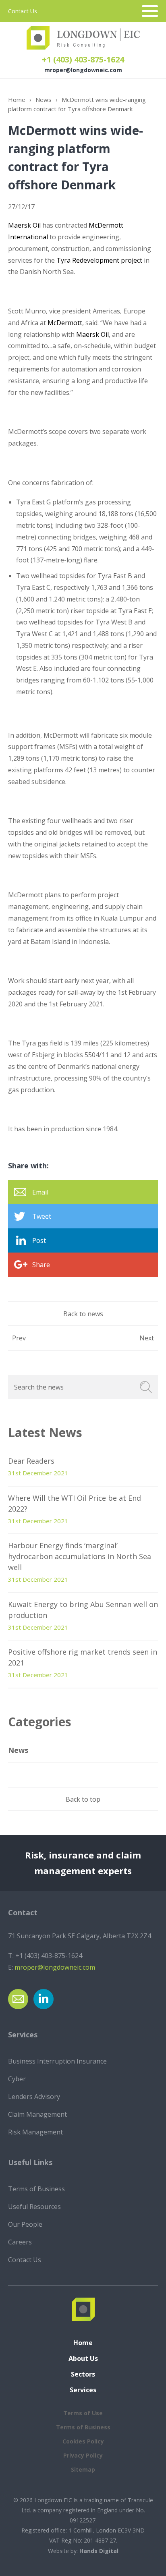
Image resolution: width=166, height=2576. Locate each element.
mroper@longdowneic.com (83, 70)
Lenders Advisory (34, 2097)
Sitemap (83, 2469)
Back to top (83, 1799)
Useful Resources (34, 2207)
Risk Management (35, 2132)
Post (39, 1240)
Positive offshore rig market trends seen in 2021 (83, 1657)
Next (147, 1338)
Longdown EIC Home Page (83, 38)
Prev (19, 1338)
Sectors (83, 2374)
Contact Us (23, 11)
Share (41, 1265)
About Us (83, 2358)
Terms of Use (83, 2413)
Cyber (17, 2079)
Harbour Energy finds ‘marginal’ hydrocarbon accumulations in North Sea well (80, 1556)
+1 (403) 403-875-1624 (83, 59)
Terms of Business (36, 2189)
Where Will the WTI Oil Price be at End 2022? (75, 1503)
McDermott (65, 323)
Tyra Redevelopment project (99, 260)
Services (83, 2390)
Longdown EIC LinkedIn (44, 1999)
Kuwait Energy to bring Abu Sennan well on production (83, 1610)
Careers (20, 2242)
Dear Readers (31, 1461)
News (44, 100)
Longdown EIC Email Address (18, 1999)
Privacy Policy (83, 2455)
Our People (25, 2224)
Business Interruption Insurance (57, 2061)
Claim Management (37, 2114)
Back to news (83, 1314)
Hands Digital (99, 2551)
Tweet (42, 1216)
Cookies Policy (83, 2441)
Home (17, 100)
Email (40, 1192)
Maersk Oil (24, 225)
